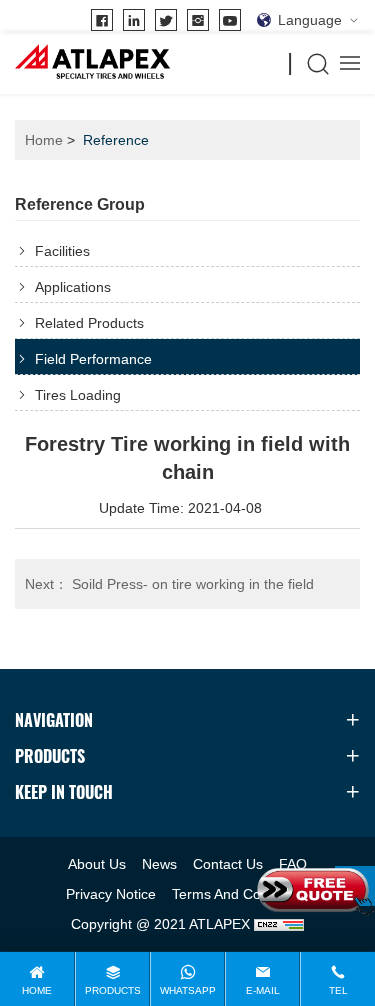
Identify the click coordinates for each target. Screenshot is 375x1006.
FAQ (293, 864)
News (159, 864)
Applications (73, 287)
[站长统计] (279, 924)
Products (113, 990)
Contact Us (228, 864)
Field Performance (93, 359)
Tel (338, 990)
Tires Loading (78, 395)
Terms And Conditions (241, 894)
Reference (116, 140)
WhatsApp (188, 990)
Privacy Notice (111, 894)
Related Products (89, 323)
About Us (97, 864)
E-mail (263, 990)
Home (44, 140)
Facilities (62, 251)
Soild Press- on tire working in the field (169, 584)
